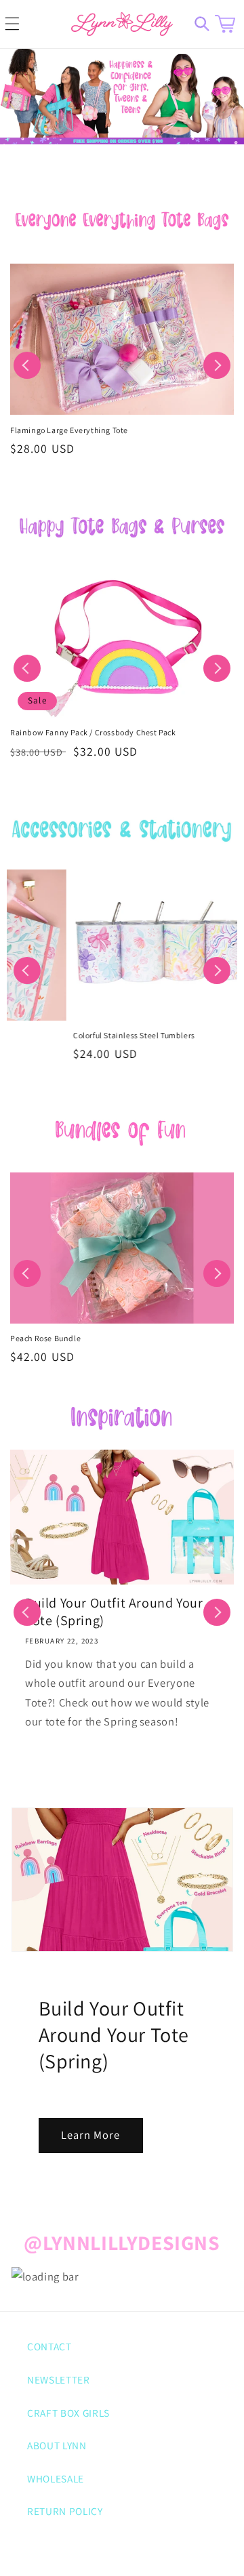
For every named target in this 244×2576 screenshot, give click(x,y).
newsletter (59, 2379)
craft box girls (68, 2413)
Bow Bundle (33, 1338)
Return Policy (65, 2511)
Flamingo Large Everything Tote (69, 430)
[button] (12, 24)
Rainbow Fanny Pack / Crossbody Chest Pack (93, 732)
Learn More (91, 2135)
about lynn (57, 2445)
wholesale (56, 2478)
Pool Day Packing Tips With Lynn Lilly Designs (128, 1612)
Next (217, 365)
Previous (27, 365)
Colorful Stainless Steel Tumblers (71, 1035)
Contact (49, 2346)
